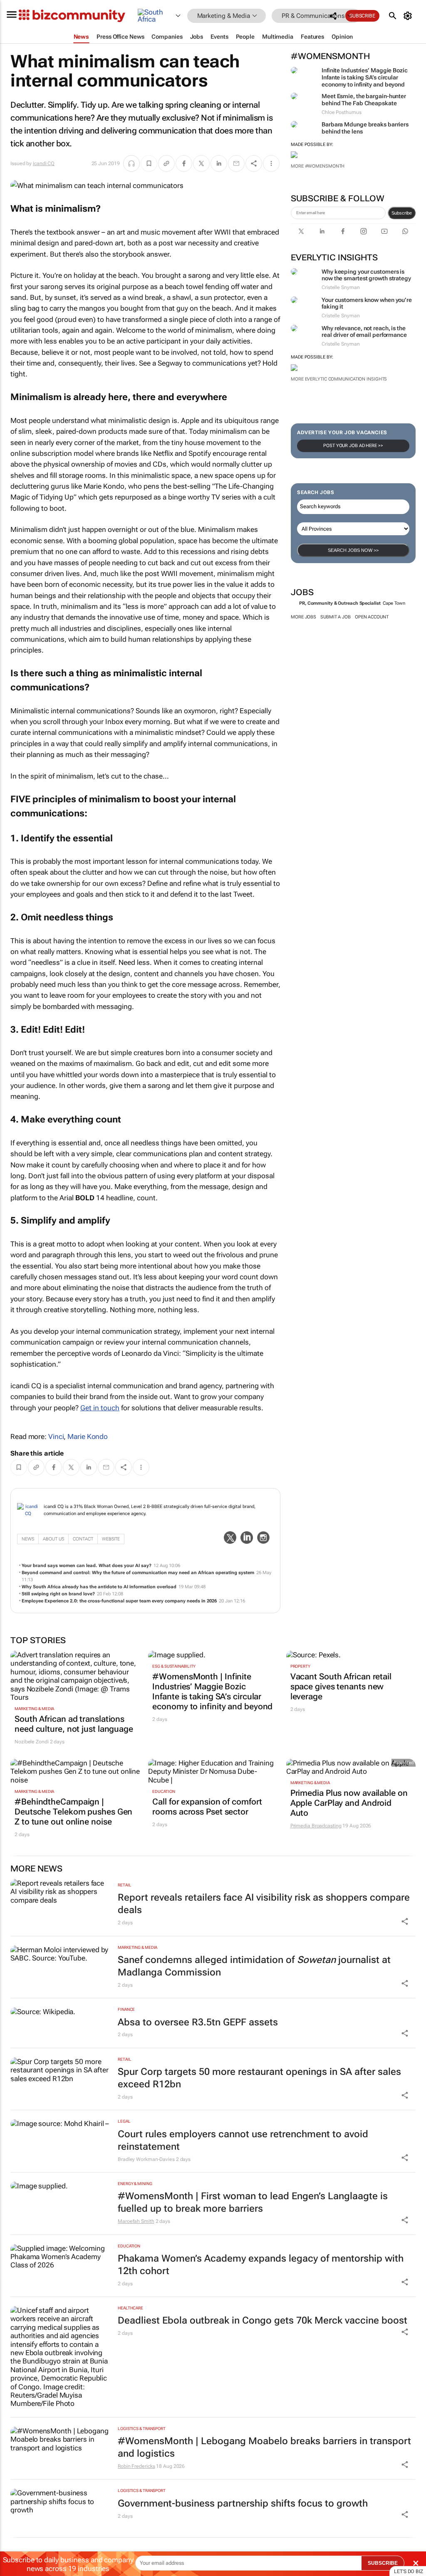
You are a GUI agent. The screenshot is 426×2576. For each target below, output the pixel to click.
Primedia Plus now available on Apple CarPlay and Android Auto (349, 1803)
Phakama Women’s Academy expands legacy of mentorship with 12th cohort (261, 2265)
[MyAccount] (409, 16)
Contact (83, 1539)
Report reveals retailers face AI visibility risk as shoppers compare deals (264, 1904)
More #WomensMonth (318, 166)
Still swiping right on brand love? (58, 1594)
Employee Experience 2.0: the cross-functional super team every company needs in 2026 (119, 1601)
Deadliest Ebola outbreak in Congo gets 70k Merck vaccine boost (263, 2320)
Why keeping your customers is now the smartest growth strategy (366, 275)
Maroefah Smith (136, 2221)
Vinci (56, 1436)
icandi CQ (44, 163)
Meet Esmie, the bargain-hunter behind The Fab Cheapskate (364, 100)
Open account (372, 617)
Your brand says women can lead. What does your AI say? (87, 1566)
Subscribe (402, 213)
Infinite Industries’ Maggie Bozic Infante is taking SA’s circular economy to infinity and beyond (365, 77)
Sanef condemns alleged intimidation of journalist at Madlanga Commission (254, 1966)
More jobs (303, 617)
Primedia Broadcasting (316, 1826)
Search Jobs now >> (353, 550)
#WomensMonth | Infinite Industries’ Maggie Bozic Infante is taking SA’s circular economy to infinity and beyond (212, 1691)
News (28, 1539)
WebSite (111, 1539)
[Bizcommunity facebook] (343, 231)
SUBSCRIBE (383, 2563)
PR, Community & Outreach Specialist (340, 603)
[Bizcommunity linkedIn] (322, 231)
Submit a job (336, 617)
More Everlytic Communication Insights (339, 379)
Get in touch (100, 1408)
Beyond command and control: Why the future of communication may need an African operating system (138, 1573)
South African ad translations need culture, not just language (74, 1724)
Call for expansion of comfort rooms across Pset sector (207, 1807)
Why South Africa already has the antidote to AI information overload (99, 1587)
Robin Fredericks (136, 2466)
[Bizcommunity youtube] (384, 231)
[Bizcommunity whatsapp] (405, 231)
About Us (53, 1539)
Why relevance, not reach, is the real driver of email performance (364, 332)
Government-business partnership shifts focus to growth (243, 2503)
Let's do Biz (409, 2571)
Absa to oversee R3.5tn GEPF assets (198, 2022)
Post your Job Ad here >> (353, 446)
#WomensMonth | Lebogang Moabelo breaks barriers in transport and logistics (264, 2447)
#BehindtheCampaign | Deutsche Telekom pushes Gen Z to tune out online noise (73, 1812)
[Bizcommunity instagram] (364, 231)
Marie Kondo (88, 1436)
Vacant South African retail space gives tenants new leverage (341, 1686)
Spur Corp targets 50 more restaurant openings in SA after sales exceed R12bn (259, 2078)
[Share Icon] (405, 1921)
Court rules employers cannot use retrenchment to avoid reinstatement (243, 2140)
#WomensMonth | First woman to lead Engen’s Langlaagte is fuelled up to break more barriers (253, 2202)
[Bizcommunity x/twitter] (301, 231)
